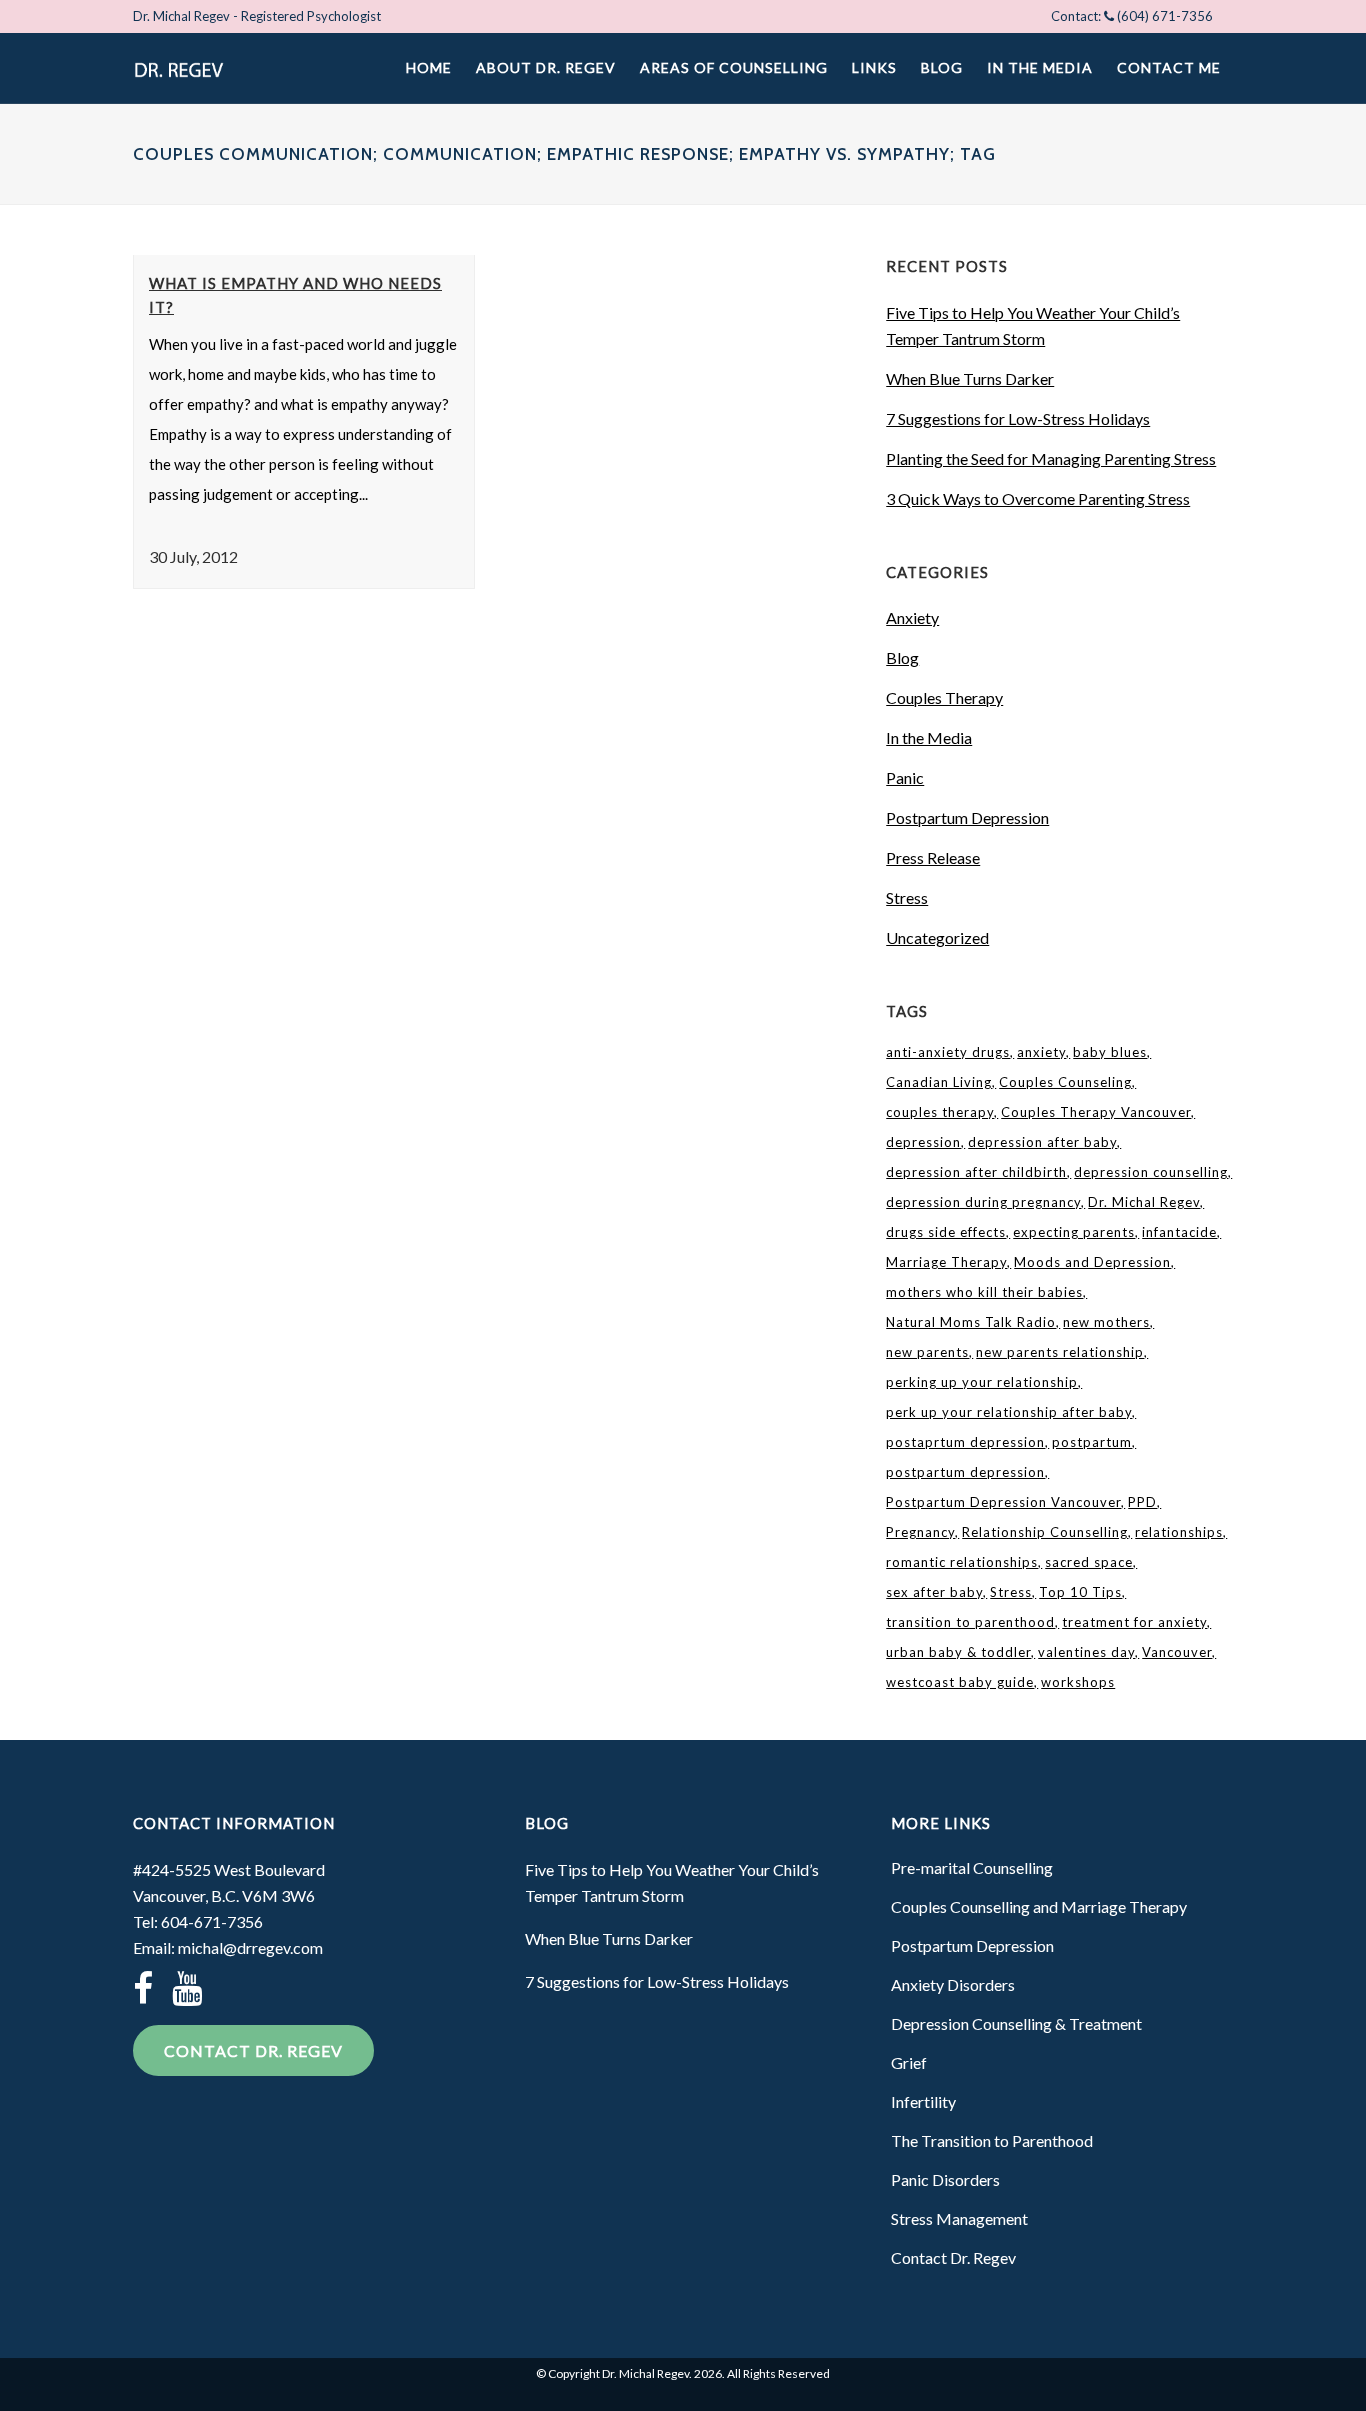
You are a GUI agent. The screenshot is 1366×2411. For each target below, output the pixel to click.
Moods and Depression (1092, 1262)
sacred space (1089, 1562)
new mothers (1106, 1322)
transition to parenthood (970, 1622)
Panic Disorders (945, 2179)
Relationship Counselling (1045, 1532)
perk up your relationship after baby (1009, 1412)
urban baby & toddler (958, 1652)
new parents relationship (1060, 1352)
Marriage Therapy (946, 1262)
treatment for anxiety (1134, 1622)
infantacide (1179, 1232)
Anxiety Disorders (953, 1984)
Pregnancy (920, 1532)
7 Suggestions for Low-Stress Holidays (1018, 418)
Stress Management (959, 2218)
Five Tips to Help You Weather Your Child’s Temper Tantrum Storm (672, 1882)
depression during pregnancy (983, 1202)
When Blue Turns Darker (970, 378)
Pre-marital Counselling (972, 1867)
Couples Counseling (1065, 1082)
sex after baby (934, 1592)
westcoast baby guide (960, 1682)
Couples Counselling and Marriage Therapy (1039, 1906)
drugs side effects (946, 1232)
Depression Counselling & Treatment (1016, 2023)
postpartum (1092, 1442)
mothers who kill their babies (984, 1292)
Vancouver (1177, 1652)
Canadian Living (939, 1082)
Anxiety (912, 617)
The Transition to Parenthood (992, 2140)
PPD (1142, 1502)
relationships (1179, 1532)
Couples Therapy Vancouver (1096, 1112)
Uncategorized (937, 937)
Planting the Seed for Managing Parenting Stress (1051, 458)
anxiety (1041, 1052)
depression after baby (1042, 1142)
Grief (909, 2062)
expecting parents (1074, 1232)
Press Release (933, 857)
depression (923, 1142)
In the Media (929, 737)
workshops (1078, 1682)
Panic (905, 777)
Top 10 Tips (1080, 1592)
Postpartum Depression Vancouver (1003, 1502)
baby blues (1110, 1052)
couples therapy (940, 1112)
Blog (902, 657)
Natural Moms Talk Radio (971, 1322)
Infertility (923, 2101)
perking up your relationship (982, 1382)
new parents (927, 1352)
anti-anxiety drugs (948, 1052)
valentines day (1086, 1652)
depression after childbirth (976, 1172)
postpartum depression (965, 1472)
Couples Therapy (944, 697)
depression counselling (1151, 1172)
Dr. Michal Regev (1144, 1202)
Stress (907, 897)
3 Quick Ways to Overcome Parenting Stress (1038, 498)
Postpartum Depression (967, 817)
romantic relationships (962, 1562)
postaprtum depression (965, 1442)
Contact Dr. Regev (253, 2050)
